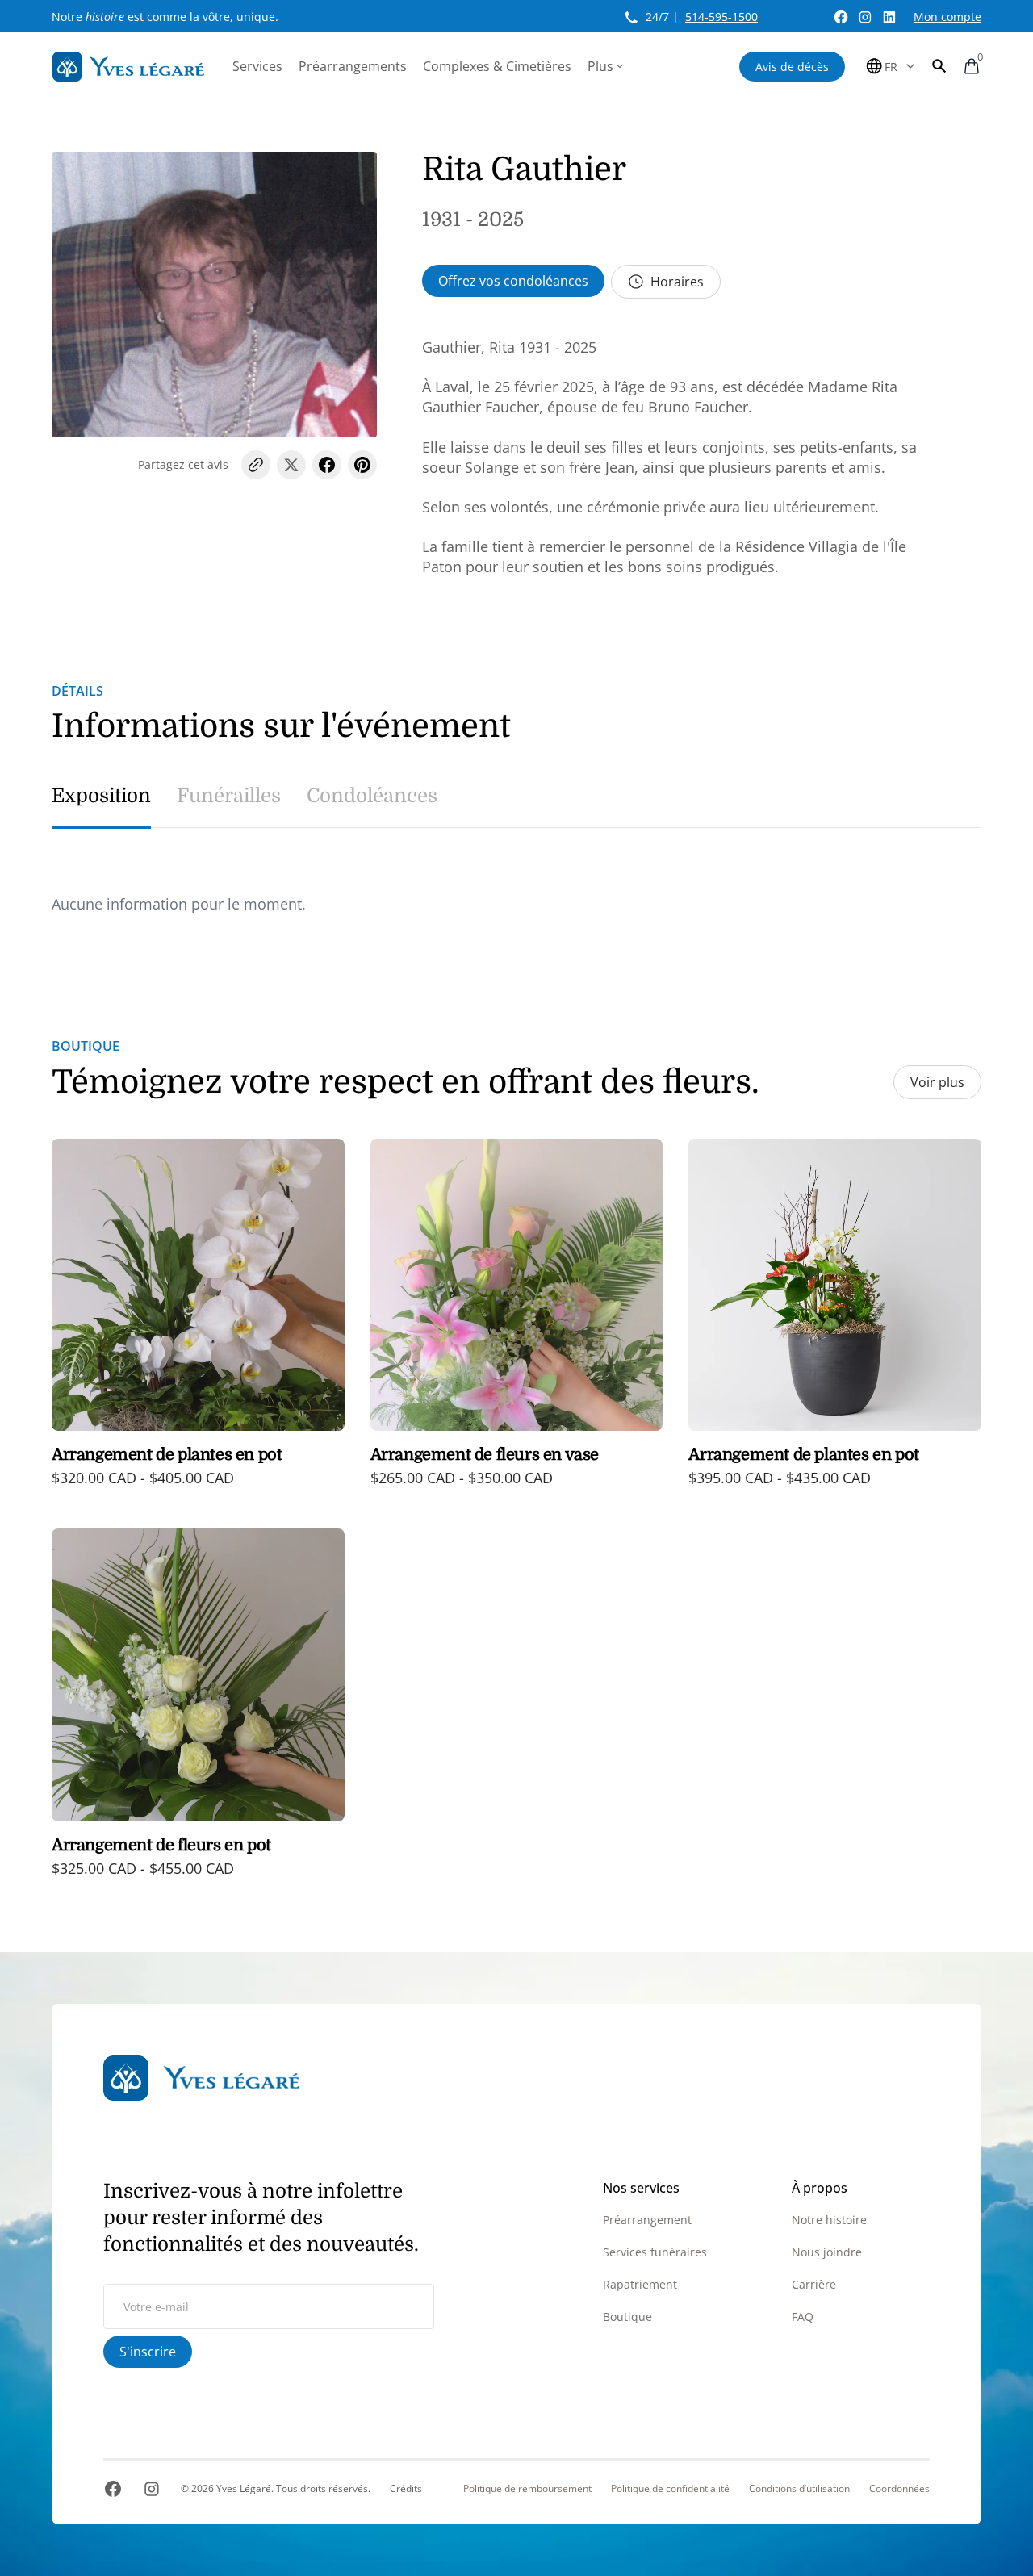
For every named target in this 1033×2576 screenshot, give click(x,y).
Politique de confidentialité (670, 2489)
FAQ (803, 2317)
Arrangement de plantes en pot (167, 1455)
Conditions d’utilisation (799, 2489)
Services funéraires (655, 2252)
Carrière (814, 2284)
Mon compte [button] (947, 17)
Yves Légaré (244, 2488)
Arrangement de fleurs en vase (485, 1455)
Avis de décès (792, 67)
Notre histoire (829, 2220)
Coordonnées (899, 2489)
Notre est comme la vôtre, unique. (165, 17)
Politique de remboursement (527, 2489)
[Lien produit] (198, 1324)
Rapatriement (640, 2284)
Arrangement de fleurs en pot (161, 1845)
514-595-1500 (721, 17)
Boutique (627, 2317)
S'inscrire (148, 2352)
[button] (939, 66)
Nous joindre (827, 2252)
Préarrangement (647, 2220)
